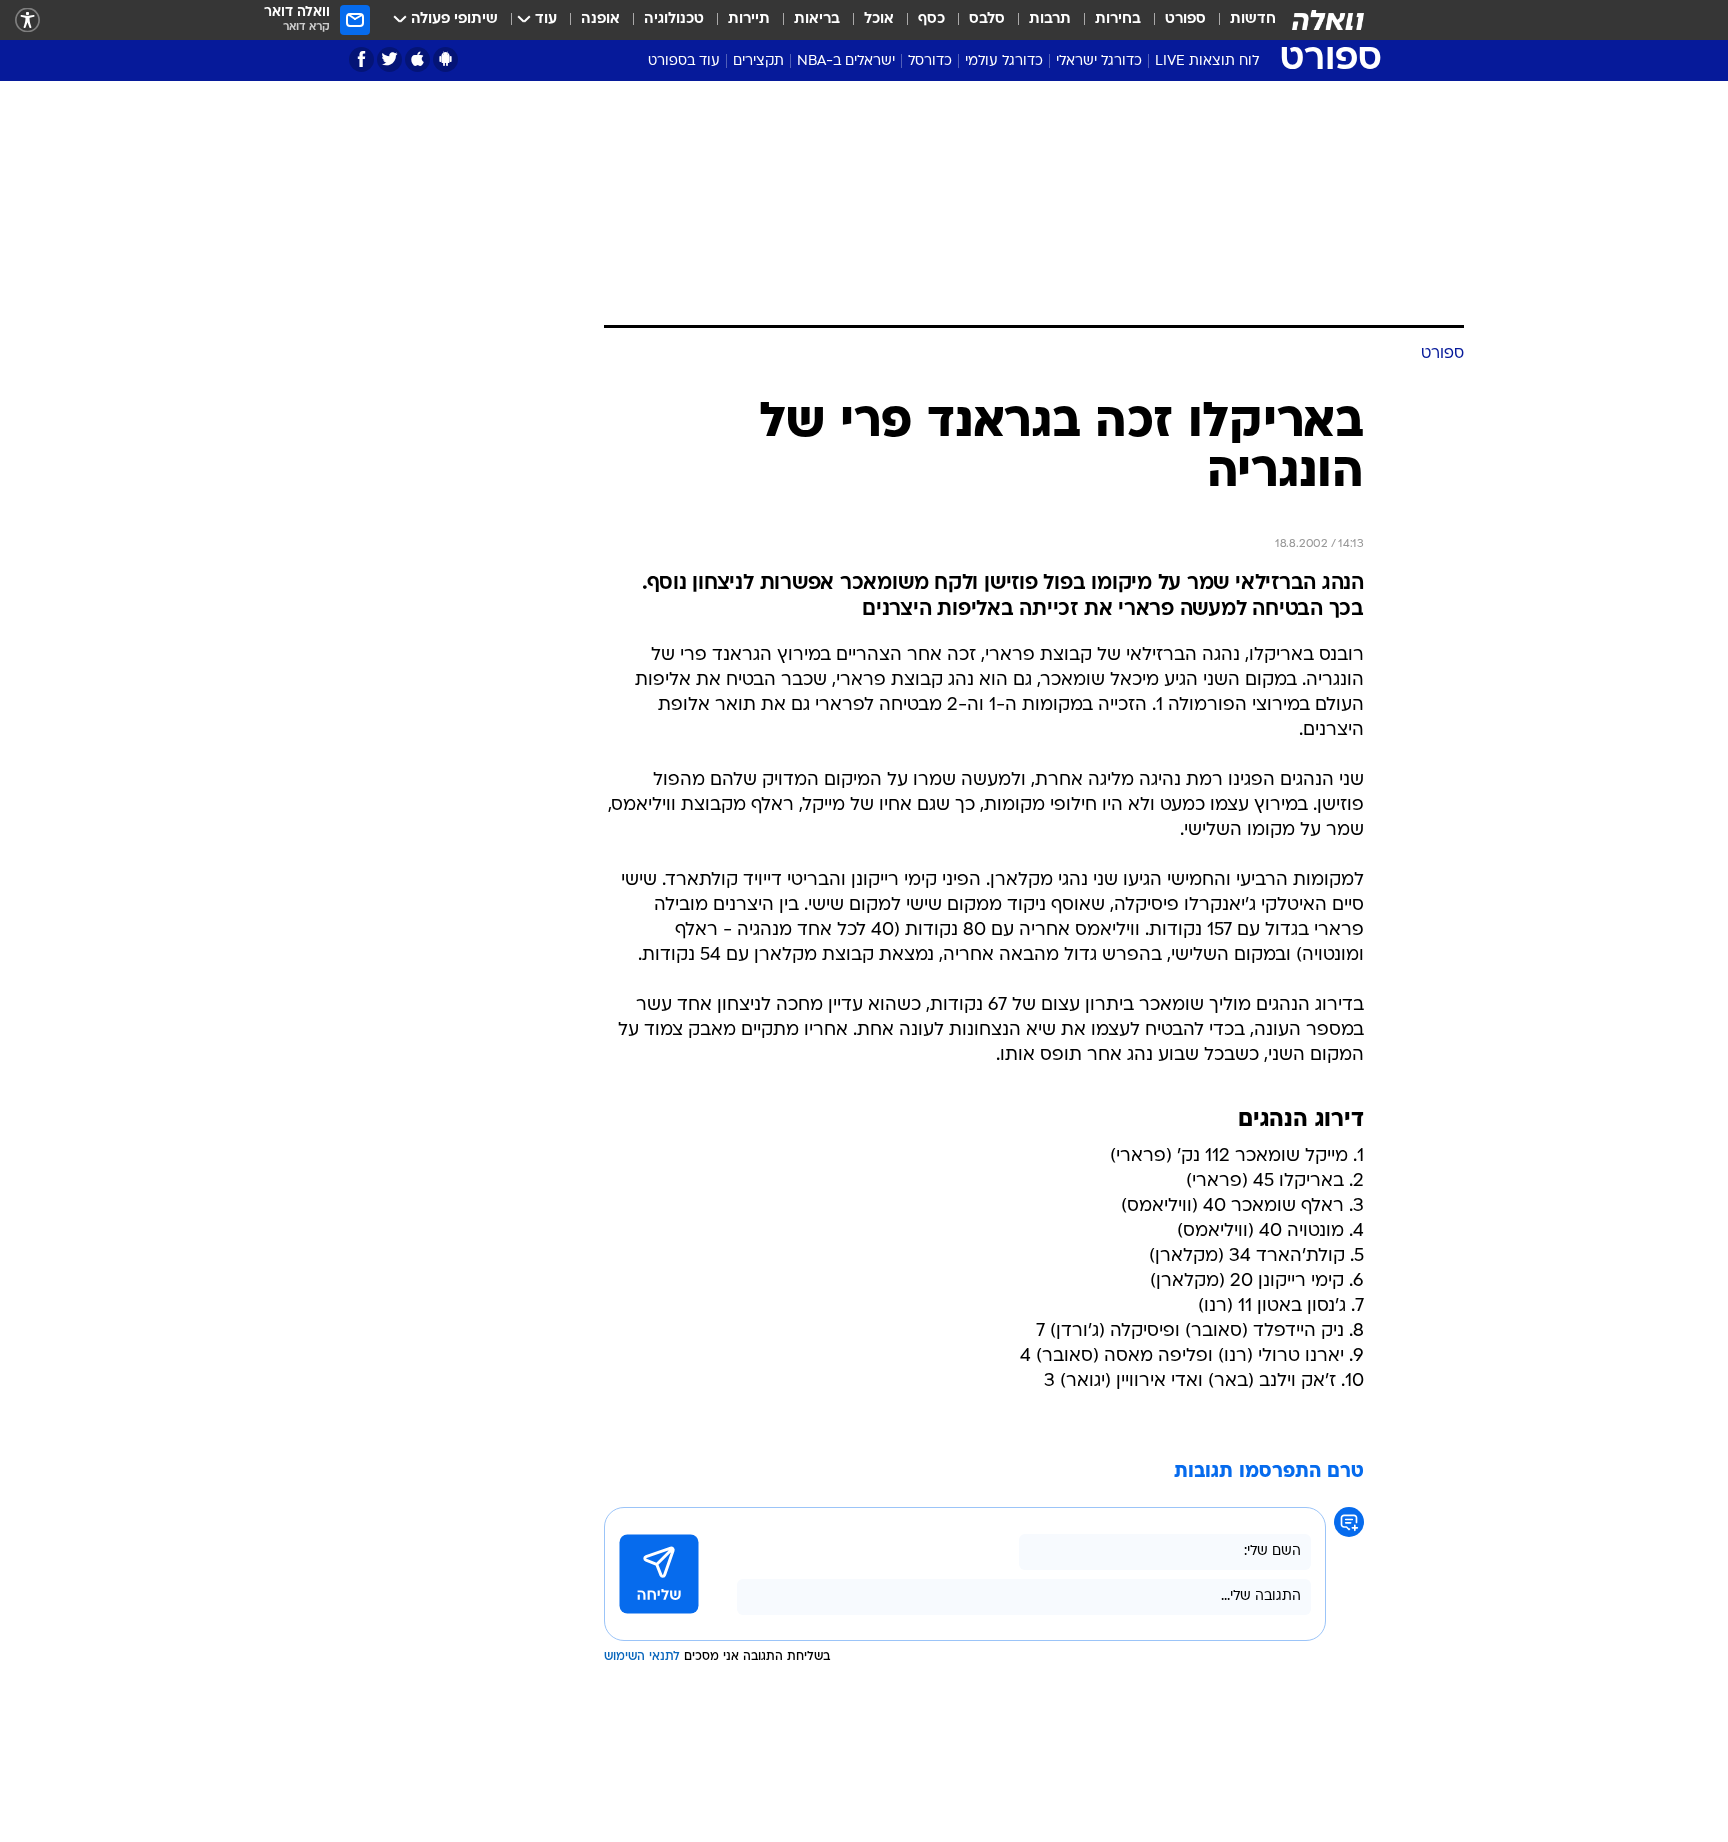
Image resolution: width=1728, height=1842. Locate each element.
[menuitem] (1241, 20)
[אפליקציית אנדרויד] (445, 59)
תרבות (1050, 19)
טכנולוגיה (674, 19)
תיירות (749, 19)
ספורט (1185, 19)
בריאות (817, 19)
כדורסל (930, 61)
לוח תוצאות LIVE (1207, 61)
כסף (931, 19)
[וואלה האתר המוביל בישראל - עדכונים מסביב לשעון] (1328, 20)
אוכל (879, 19)
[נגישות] (27, 20)
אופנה (600, 19)
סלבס (987, 19)
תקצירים (758, 61)
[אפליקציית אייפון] (417, 59)
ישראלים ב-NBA (846, 61)
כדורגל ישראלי (1099, 61)
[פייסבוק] (361, 59)
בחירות (1118, 19)
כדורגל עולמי (1004, 61)
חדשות (1253, 19)
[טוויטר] (389, 59)
